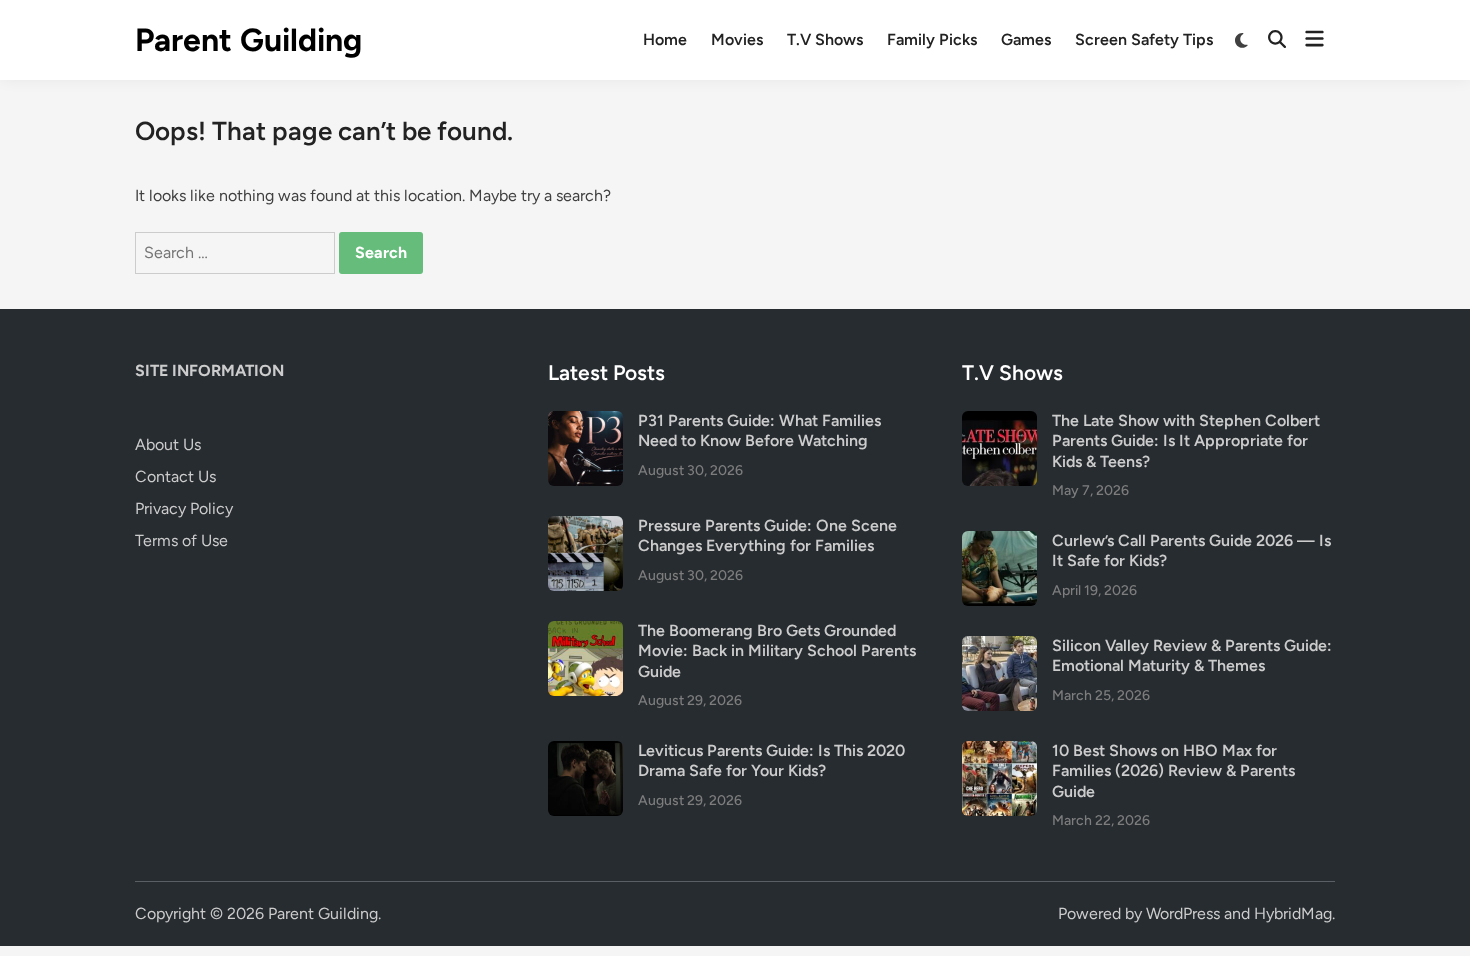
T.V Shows (825, 39)
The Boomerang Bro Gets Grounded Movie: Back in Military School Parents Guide (777, 651)
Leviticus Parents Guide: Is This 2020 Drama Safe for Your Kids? (771, 760)
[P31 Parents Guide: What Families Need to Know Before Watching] (585, 422)
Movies (737, 39)
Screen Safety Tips (1144, 39)
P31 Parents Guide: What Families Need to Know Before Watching (759, 430)
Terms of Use (181, 540)
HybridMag (1293, 913)
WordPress (1183, 913)
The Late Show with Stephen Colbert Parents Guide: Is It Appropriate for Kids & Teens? (1186, 441)
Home (665, 39)
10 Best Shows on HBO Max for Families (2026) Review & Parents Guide (1173, 771)
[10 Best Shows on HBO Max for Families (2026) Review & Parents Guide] (999, 752)
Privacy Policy (184, 508)
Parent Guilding (248, 40)
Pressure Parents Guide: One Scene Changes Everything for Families (767, 535)
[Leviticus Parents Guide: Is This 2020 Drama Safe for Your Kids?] (585, 752)
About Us (168, 444)
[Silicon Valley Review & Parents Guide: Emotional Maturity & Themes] (999, 647)
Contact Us (175, 476)
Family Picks (932, 39)
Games (1026, 39)
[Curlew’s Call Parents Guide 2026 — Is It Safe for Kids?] (999, 542)
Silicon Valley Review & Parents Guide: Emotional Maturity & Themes (1192, 655)
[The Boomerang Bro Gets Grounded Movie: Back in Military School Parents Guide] (585, 632)
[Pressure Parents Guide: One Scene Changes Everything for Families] (585, 527)
